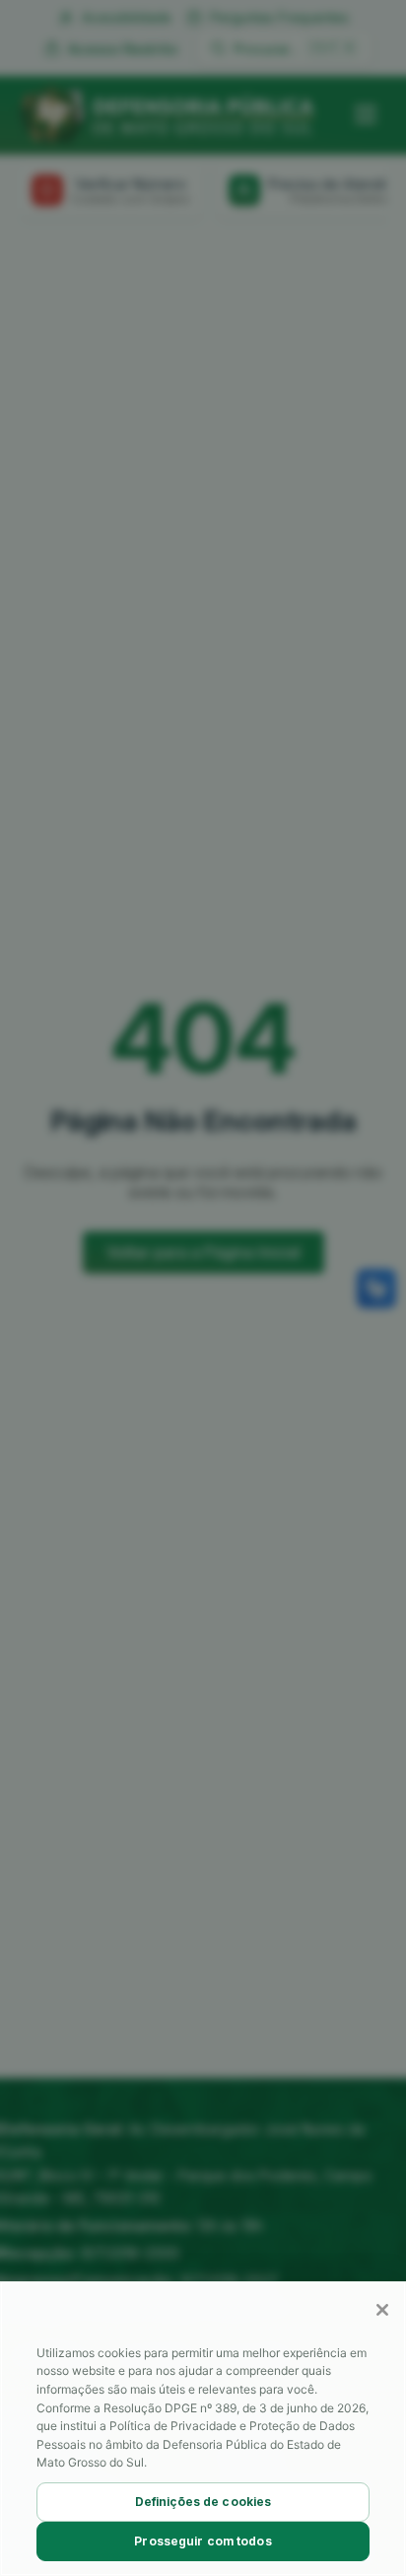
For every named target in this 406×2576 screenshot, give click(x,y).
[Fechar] (382, 2310)
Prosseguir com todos (203, 2541)
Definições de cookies (203, 2502)
